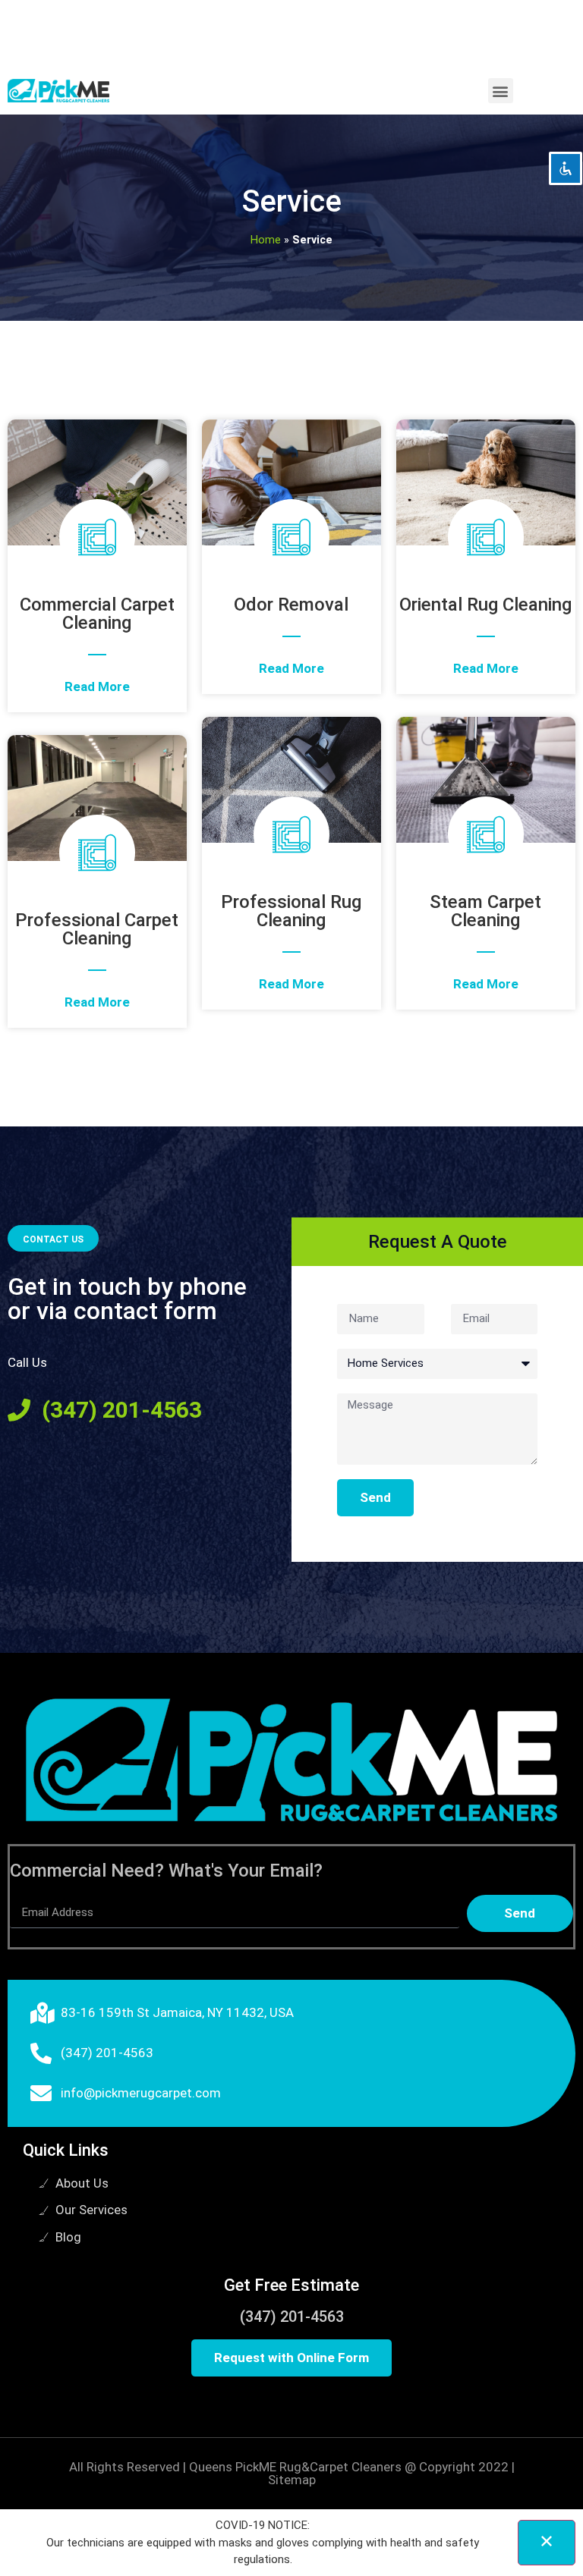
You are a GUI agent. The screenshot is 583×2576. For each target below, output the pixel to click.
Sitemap (292, 2480)
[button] (501, 91)
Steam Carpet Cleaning (485, 911)
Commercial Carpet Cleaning (97, 614)
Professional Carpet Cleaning (97, 929)
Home (266, 240)
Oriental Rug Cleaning (485, 605)
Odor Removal (291, 605)
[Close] (547, 2543)
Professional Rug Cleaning (291, 911)
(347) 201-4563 (292, 2317)
